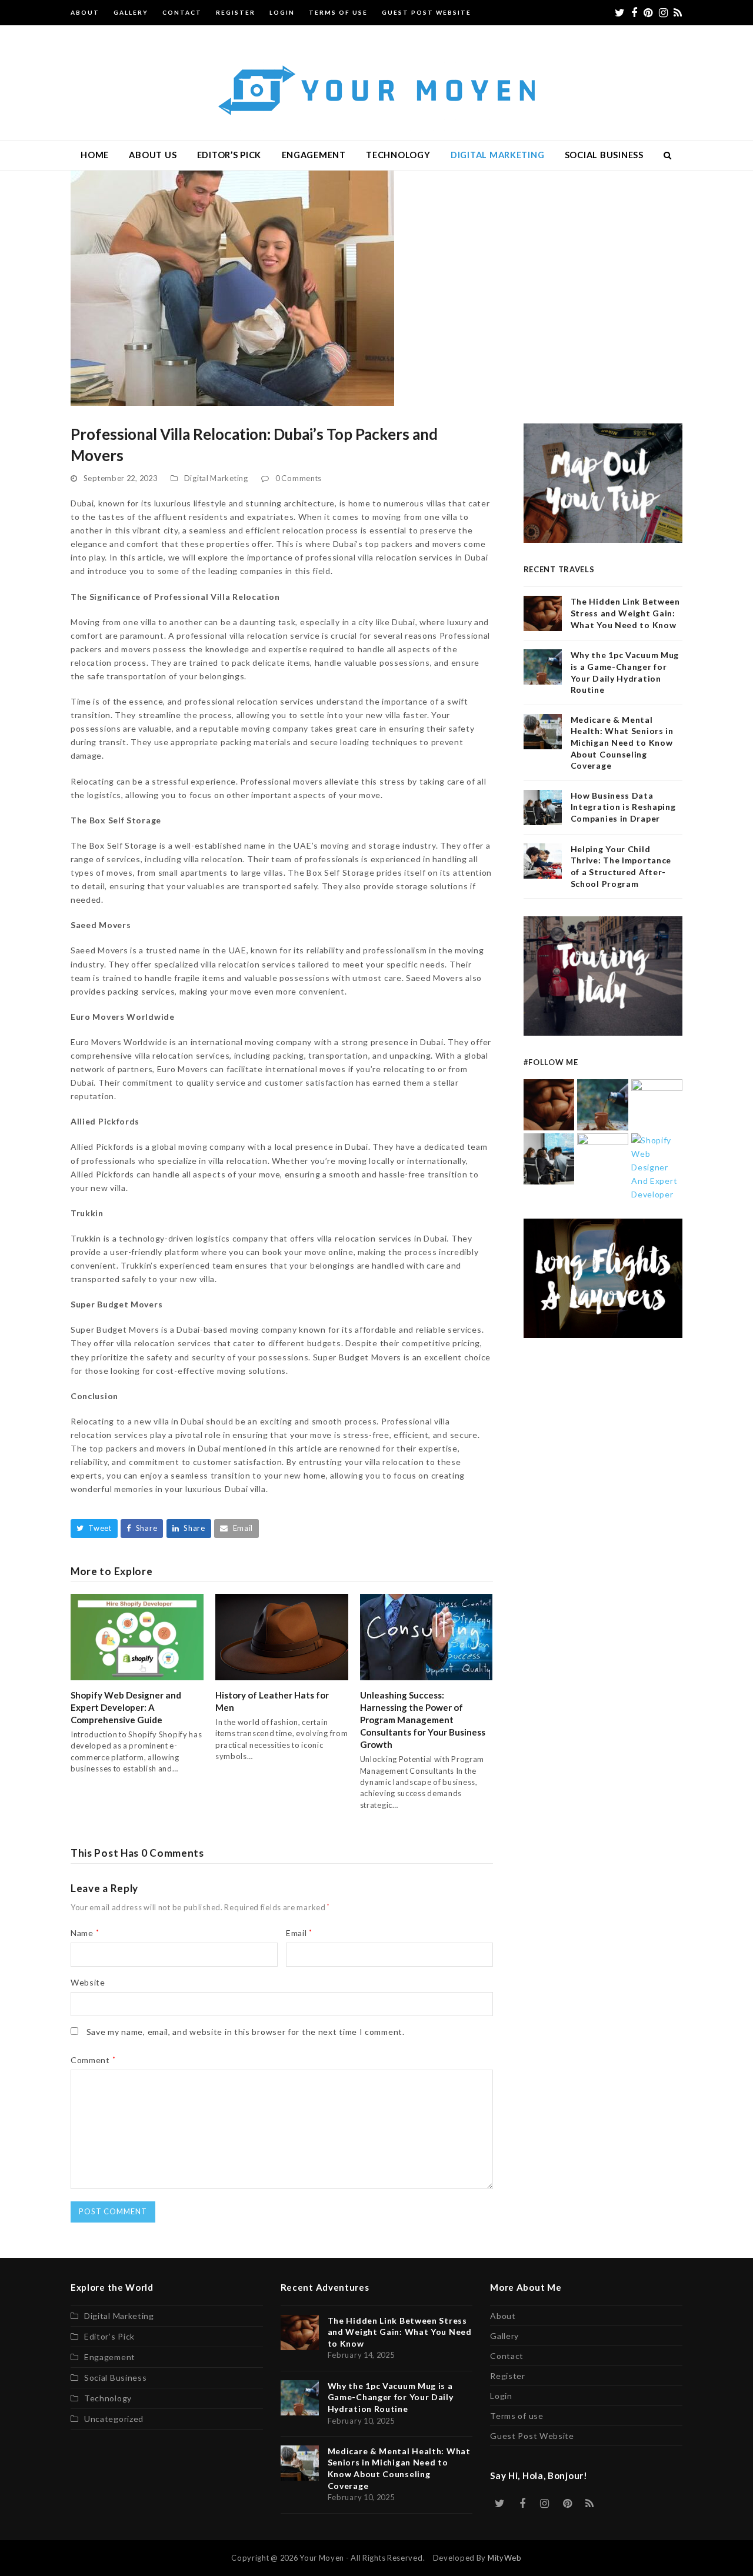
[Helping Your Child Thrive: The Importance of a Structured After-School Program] (603, 1158)
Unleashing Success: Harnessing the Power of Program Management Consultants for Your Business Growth (423, 1720)
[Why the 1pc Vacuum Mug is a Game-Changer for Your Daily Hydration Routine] (603, 1104)
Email (299, 1933)
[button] (668, 155)
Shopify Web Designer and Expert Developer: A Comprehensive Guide (126, 1707)
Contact (507, 2356)
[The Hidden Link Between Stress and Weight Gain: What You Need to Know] (549, 1104)
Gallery (504, 2336)
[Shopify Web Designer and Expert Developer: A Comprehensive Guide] (137, 1636)
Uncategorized (114, 2419)
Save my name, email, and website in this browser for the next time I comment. (246, 2032)
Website (88, 1982)
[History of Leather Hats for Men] (282, 1636)
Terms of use (517, 2416)
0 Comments (299, 478)
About (503, 2316)
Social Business (116, 2378)
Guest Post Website (532, 2436)
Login (501, 2396)
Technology (108, 2398)
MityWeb (505, 2558)
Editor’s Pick (109, 2336)
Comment (93, 2060)
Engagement (110, 2357)
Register (508, 2376)
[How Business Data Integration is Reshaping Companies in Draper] (549, 1158)
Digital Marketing (216, 478)
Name (85, 1933)
